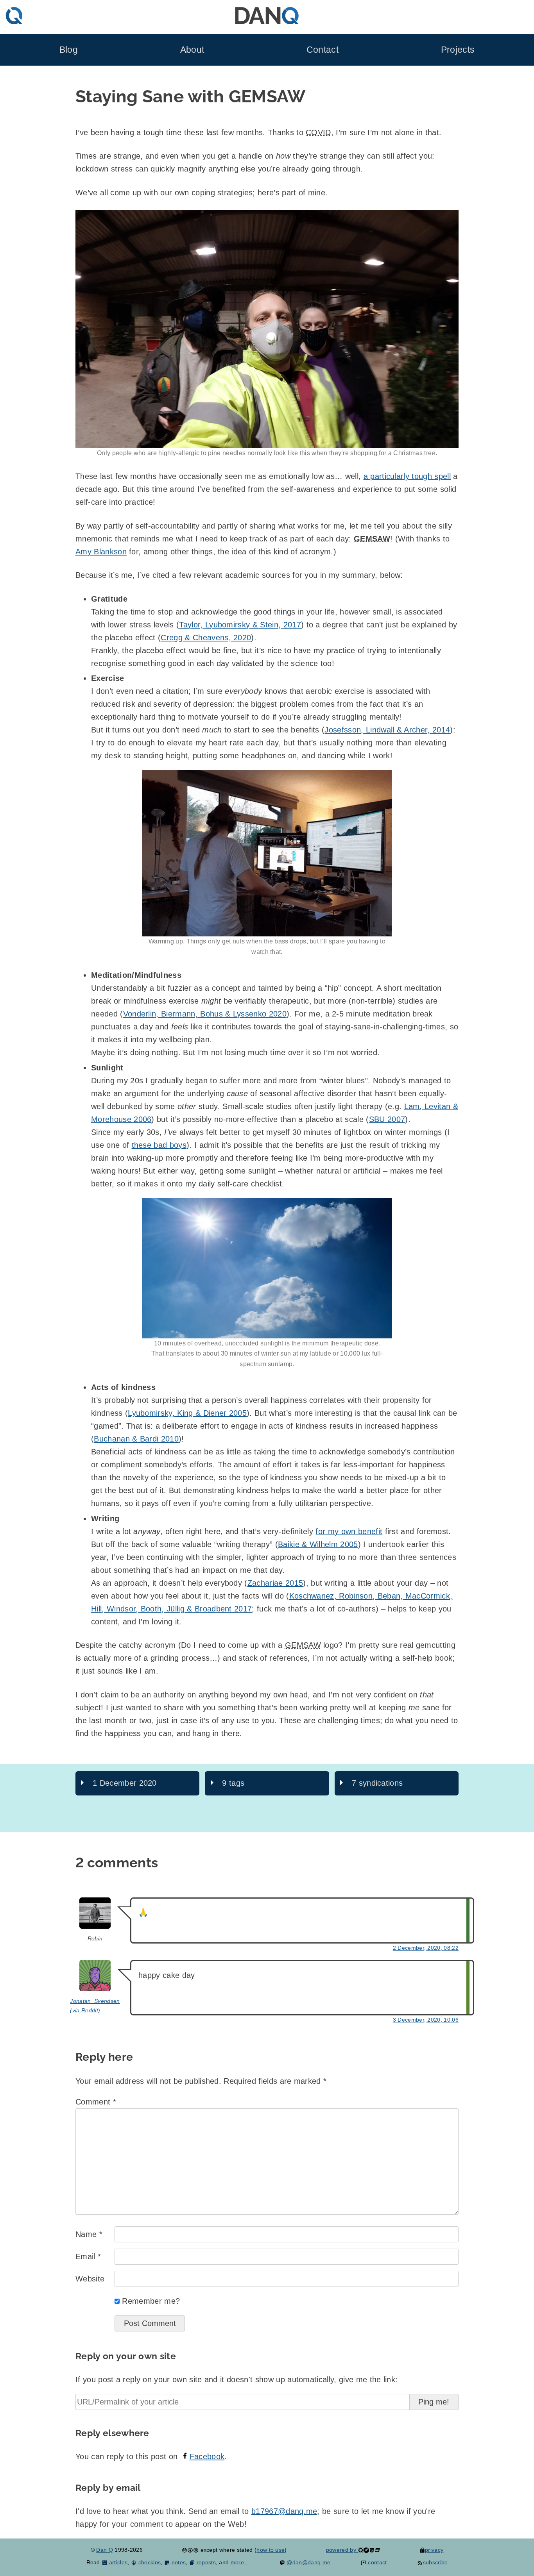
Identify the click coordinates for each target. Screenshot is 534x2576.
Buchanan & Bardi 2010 (136, 1439)
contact (377, 2562)
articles (117, 2562)
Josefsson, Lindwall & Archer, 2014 (387, 730)
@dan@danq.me (308, 2562)
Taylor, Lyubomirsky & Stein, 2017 (240, 625)
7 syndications (377, 1783)
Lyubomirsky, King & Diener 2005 (187, 1413)
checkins (149, 2562)
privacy (434, 2550)
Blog (69, 50)
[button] (267, 329)
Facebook (207, 2456)
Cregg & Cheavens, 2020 (206, 638)
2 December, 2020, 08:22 (426, 1948)
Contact (323, 50)
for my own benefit (349, 1531)
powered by (342, 2550)
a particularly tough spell (407, 476)
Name (89, 2234)
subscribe (435, 2562)
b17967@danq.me (284, 2511)
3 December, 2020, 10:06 (426, 2020)
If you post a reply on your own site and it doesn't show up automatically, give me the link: (237, 2379)
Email (88, 2256)
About (192, 50)
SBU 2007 (387, 1119)
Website (90, 2279)
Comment (96, 2102)
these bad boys (159, 1145)
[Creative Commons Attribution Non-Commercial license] (190, 2550)
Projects (458, 50)
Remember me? (151, 2301)
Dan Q (105, 2550)
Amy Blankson (101, 552)
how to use (271, 2550)
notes (178, 2562)
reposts (205, 2562)
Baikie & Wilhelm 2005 (318, 1544)
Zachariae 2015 (275, 1583)
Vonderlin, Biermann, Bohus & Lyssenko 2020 (205, 1014)
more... (240, 2562)
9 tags (233, 1783)
